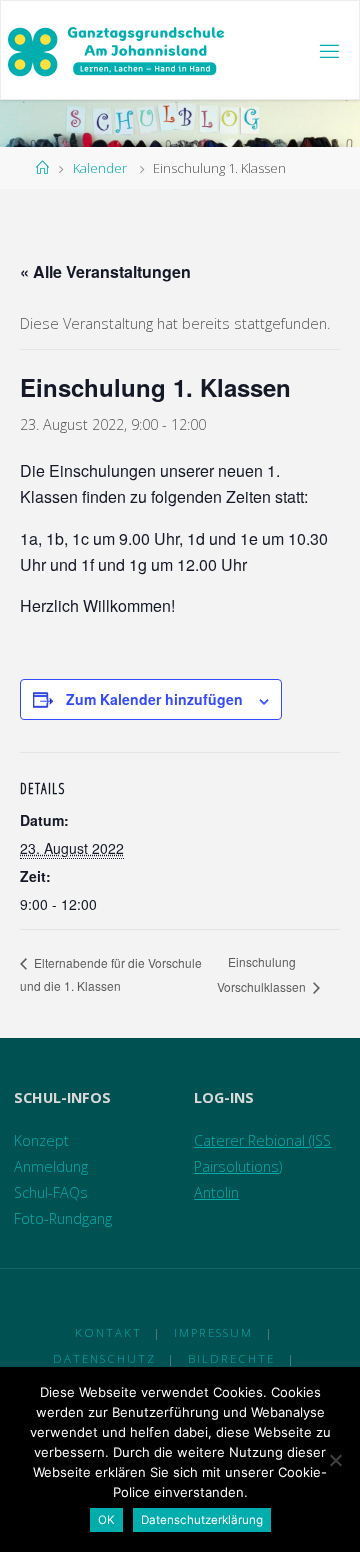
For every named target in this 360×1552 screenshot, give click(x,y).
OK (106, 1520)
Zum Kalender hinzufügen (154, 699)
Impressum (213, 1332)
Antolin (216, 1192)
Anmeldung (51, 1166)
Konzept (41, 1140)
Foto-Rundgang (63, 1218)
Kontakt (108, 1332)
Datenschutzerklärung (202, 1520)
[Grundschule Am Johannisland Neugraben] (117, 50)
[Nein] (335, 1460)
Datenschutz (104, 1358)
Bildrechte (231, 1358)
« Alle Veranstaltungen (105, 271)
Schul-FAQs (51, 1192)
